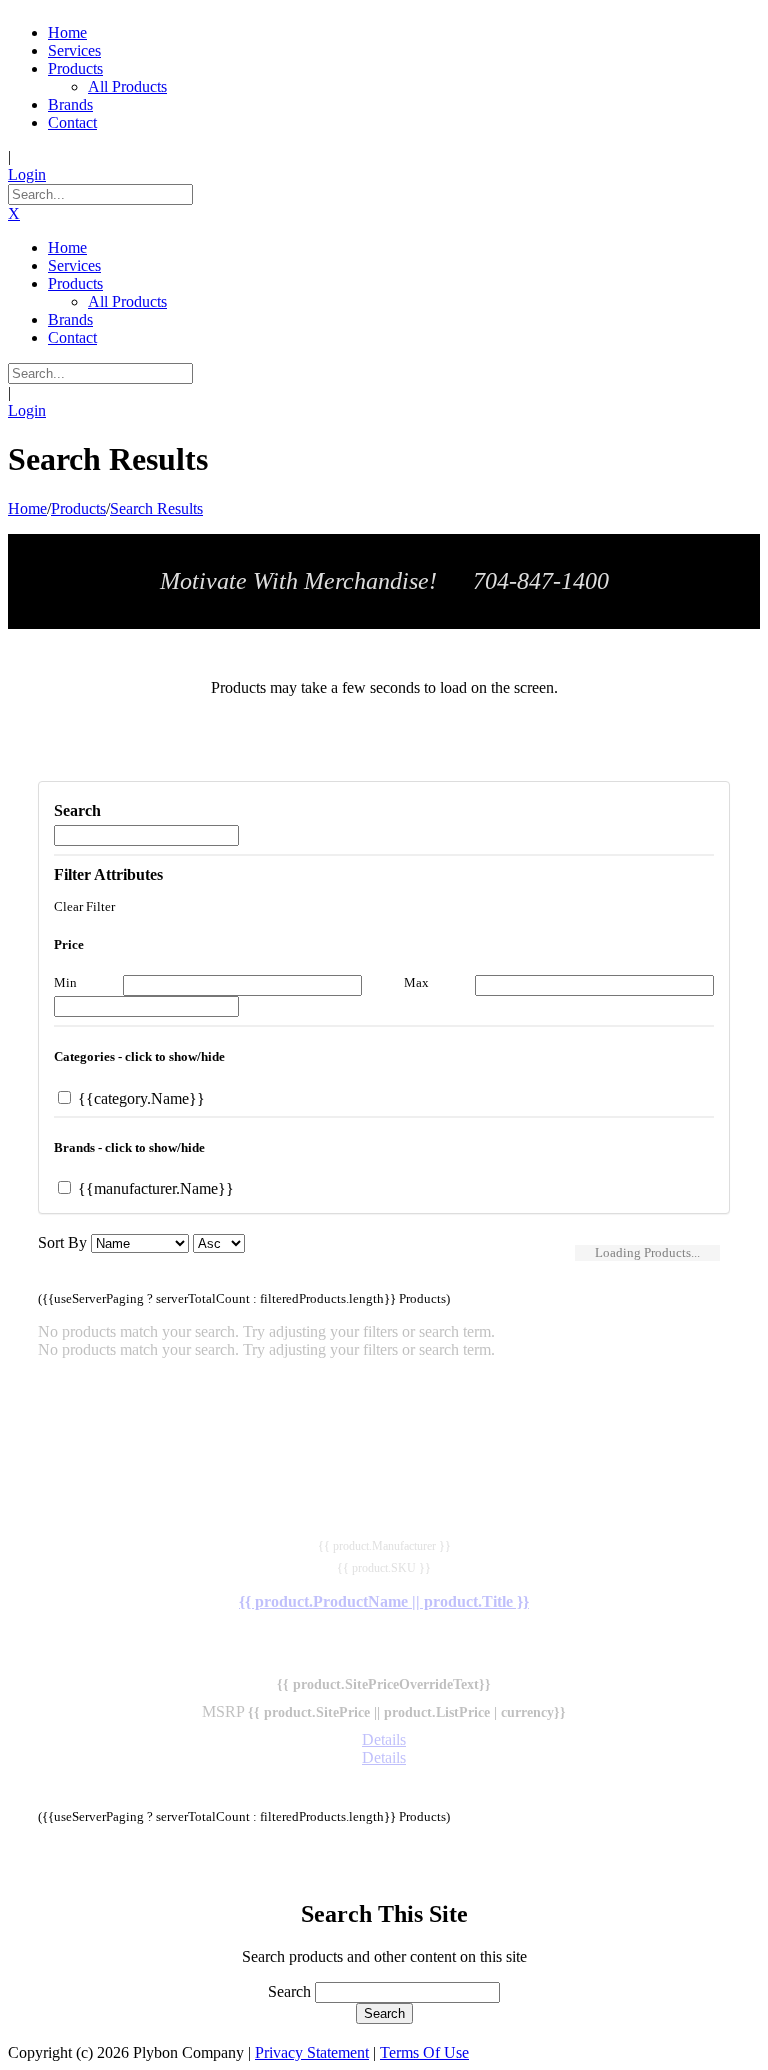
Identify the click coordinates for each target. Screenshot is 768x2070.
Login (27, 174)
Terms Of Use (424, 2052)
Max (416, 982)
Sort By (62, 1242)
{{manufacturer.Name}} (154, 1188)
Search (289, 1991)
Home (27, 508)
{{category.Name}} (139, 1098)
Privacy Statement (312, 2052)
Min (65, 982)
